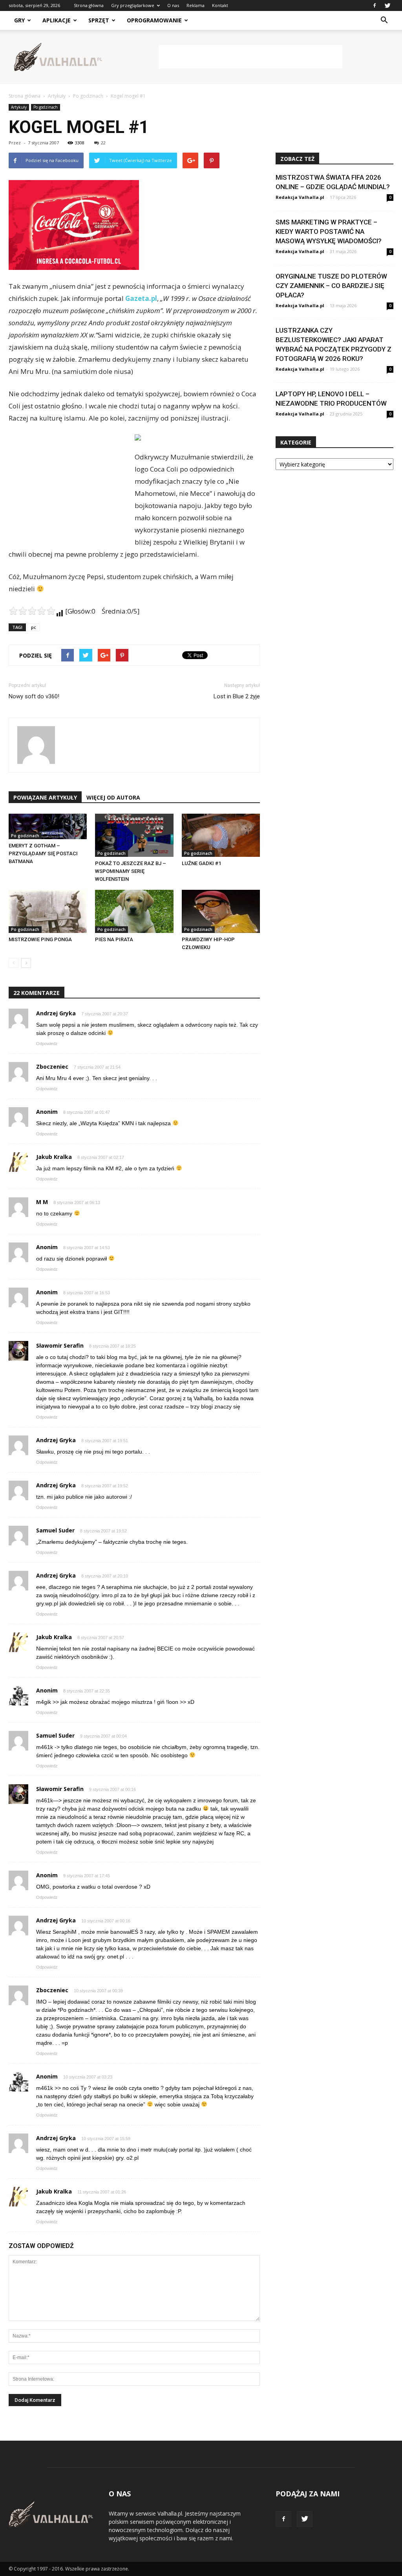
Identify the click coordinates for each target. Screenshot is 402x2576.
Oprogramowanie (154, 20)
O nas (173, 5)
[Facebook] (375, 5)
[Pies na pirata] (134, 911)
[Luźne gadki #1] (221, 835)
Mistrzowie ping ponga (40, 939)
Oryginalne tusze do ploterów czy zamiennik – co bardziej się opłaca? (331, 286)
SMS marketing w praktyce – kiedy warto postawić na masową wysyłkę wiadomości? (329, 231)
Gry (19, 20)
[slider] (32, 611)
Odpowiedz (47, 1044)
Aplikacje (57, 20)
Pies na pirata (114, 939)
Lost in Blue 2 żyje (237, 696)
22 (103, 143)
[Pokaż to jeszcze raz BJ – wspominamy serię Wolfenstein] (134, 835)
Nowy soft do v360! (34, 696)
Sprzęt (99, 20)
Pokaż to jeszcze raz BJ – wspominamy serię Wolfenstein (131, 871)
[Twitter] (387, 5)
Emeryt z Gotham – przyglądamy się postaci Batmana (43, 854)
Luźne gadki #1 (201, 863)
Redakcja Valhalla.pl (300, 197)
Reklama (196, 5)
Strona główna (89, 5)
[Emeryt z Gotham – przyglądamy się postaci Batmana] (48, 826)
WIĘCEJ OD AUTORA (113, 797)
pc (34, 627)
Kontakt (220, 5)
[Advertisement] (250, 57)
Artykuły (19, 107)
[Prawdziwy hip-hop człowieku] (221, 911)
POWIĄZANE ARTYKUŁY (45, 797)
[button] (384, 20)
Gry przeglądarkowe (133, 5)
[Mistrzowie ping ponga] (48, 911)
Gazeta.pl (141, 298)
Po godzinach (46, 107)
